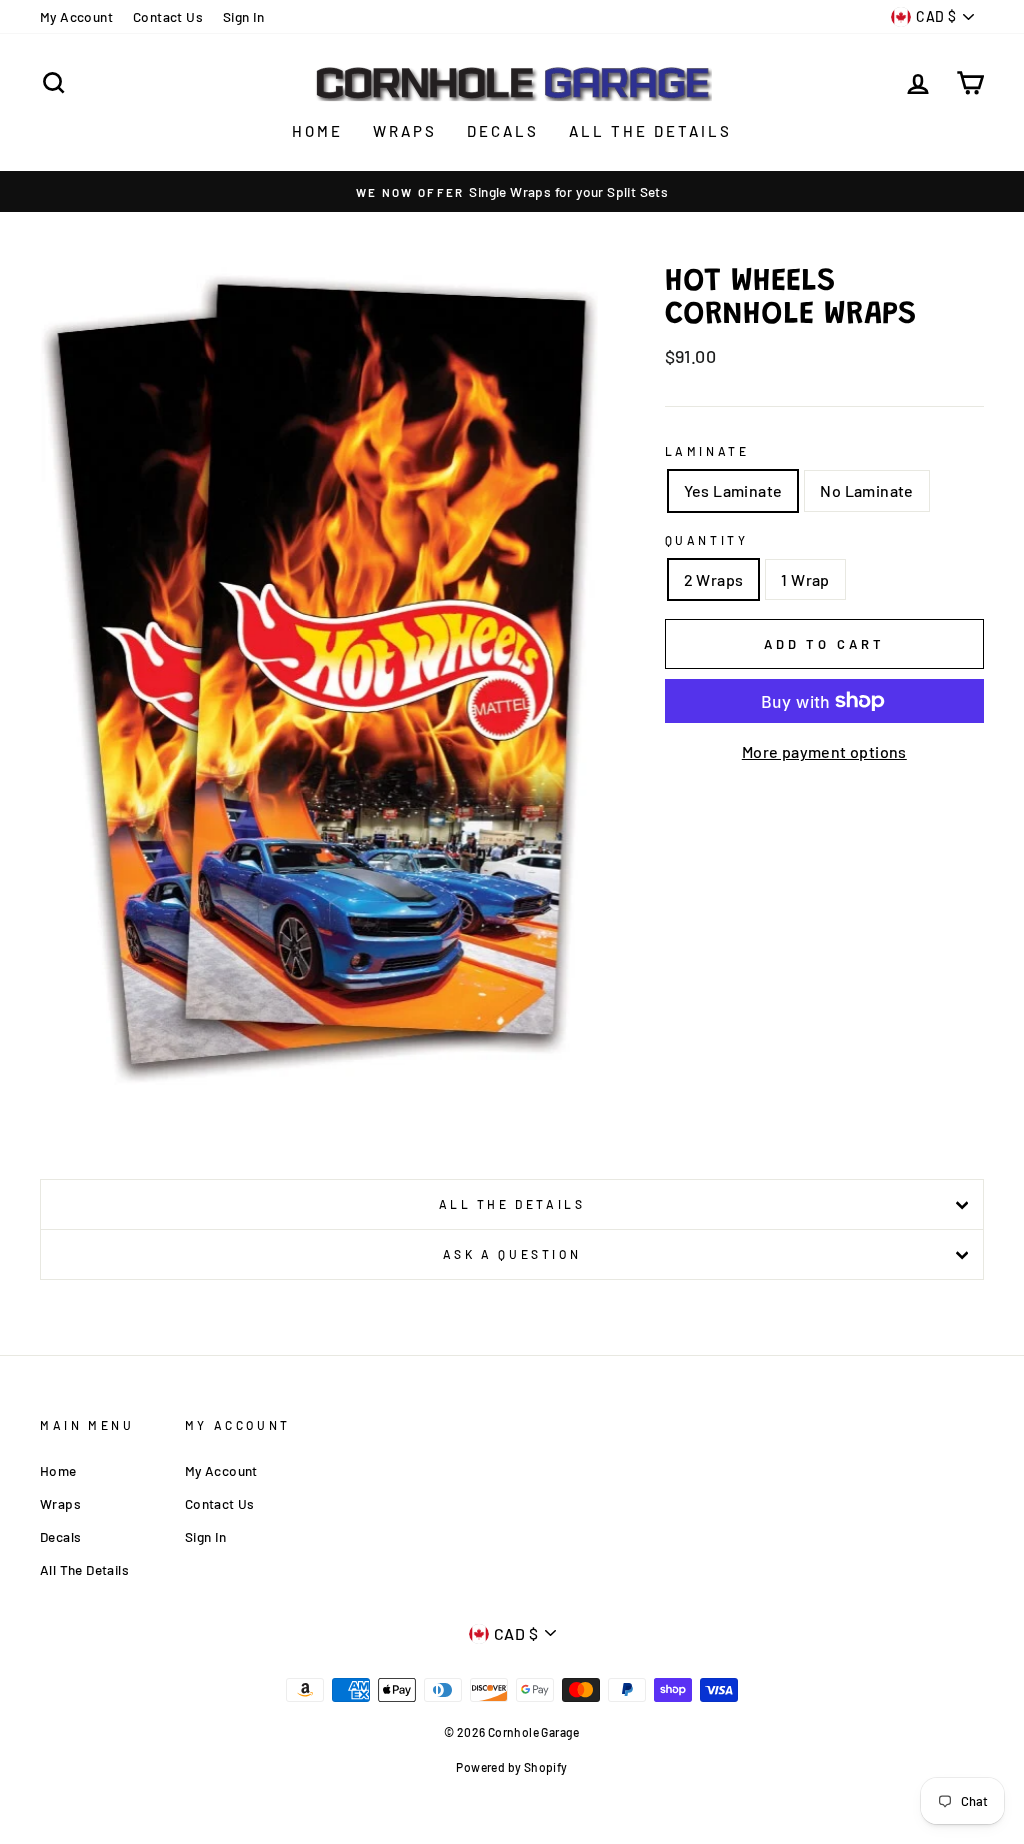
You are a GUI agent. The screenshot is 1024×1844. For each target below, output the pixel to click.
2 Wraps (714, 579)
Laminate (707, 451)
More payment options (824, 751)
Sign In (244, 16)
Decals (503, 131)
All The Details (650, 131)
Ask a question (512, 1254)
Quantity (707, 540)
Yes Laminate (733, 490)
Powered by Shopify (511, 1767)
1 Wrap (805, 579)
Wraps (405, 131)
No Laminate (866, 490)
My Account (76, 16)
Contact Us (168, 16)
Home (317, 131)
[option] (512, 192)
